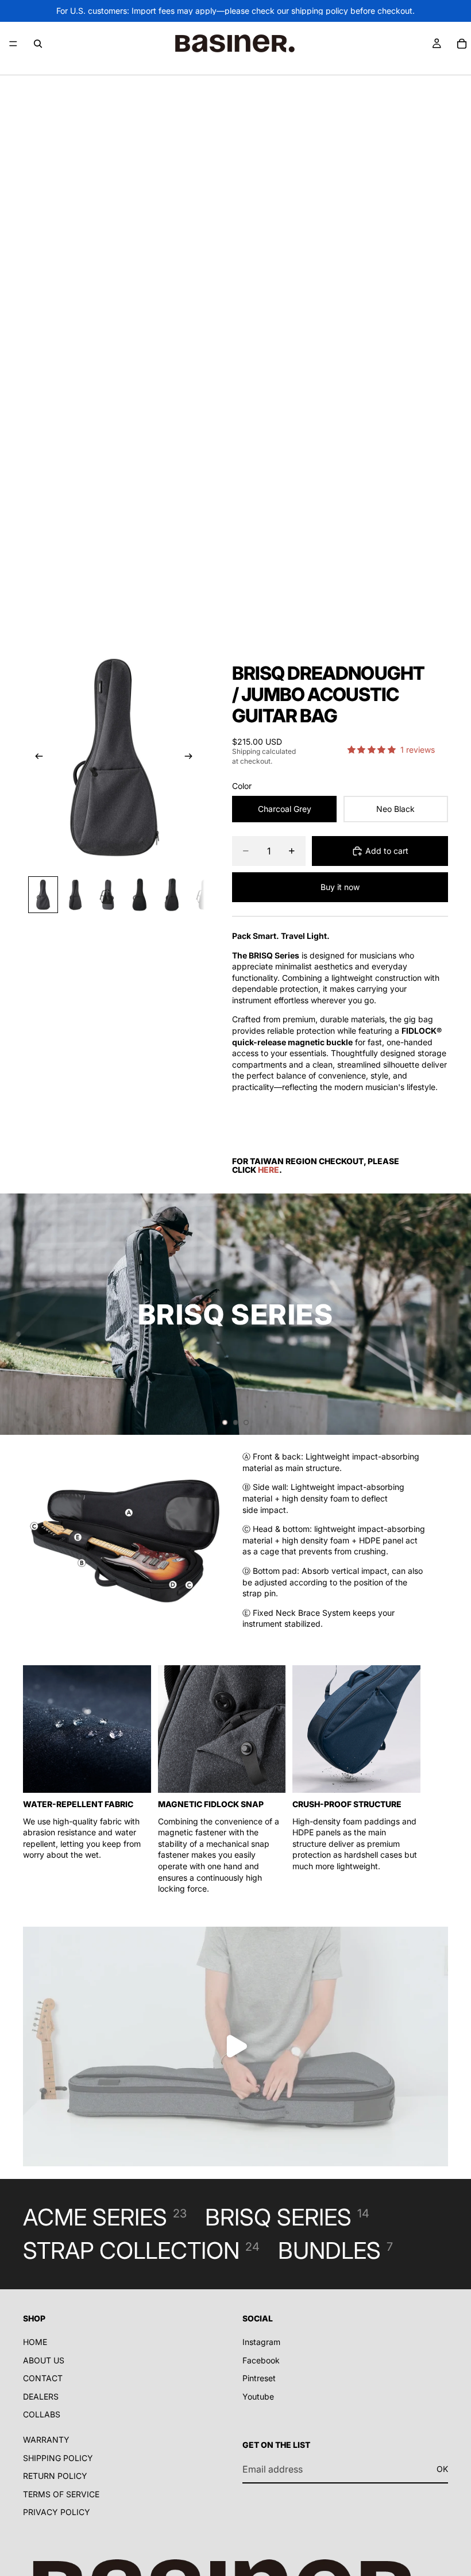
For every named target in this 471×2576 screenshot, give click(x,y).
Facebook (261, 2360)
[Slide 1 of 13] (43, 895)
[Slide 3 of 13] (107, 895)
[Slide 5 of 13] (172, 895)
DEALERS (41, 2396)
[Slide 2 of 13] (75, 895)
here (269, 1170)
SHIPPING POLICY (58, 2458)
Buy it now (340, 887)
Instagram (261, 2342)
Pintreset (259, 2378)
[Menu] (13, 44)
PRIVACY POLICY (57, 2513)
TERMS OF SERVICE (61, 2494)
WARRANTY (46, 2440)
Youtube (258, 2396)
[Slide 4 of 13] (140, 895)
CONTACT (43, 2378)
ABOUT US (44, 2360)
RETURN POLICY (55, 2476)
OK (442, 2469)
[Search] (38, 44)
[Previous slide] (36, 757)
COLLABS (42, 2415)
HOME (35, 2342)
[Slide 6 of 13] (204, 895)
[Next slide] (192, 757)
